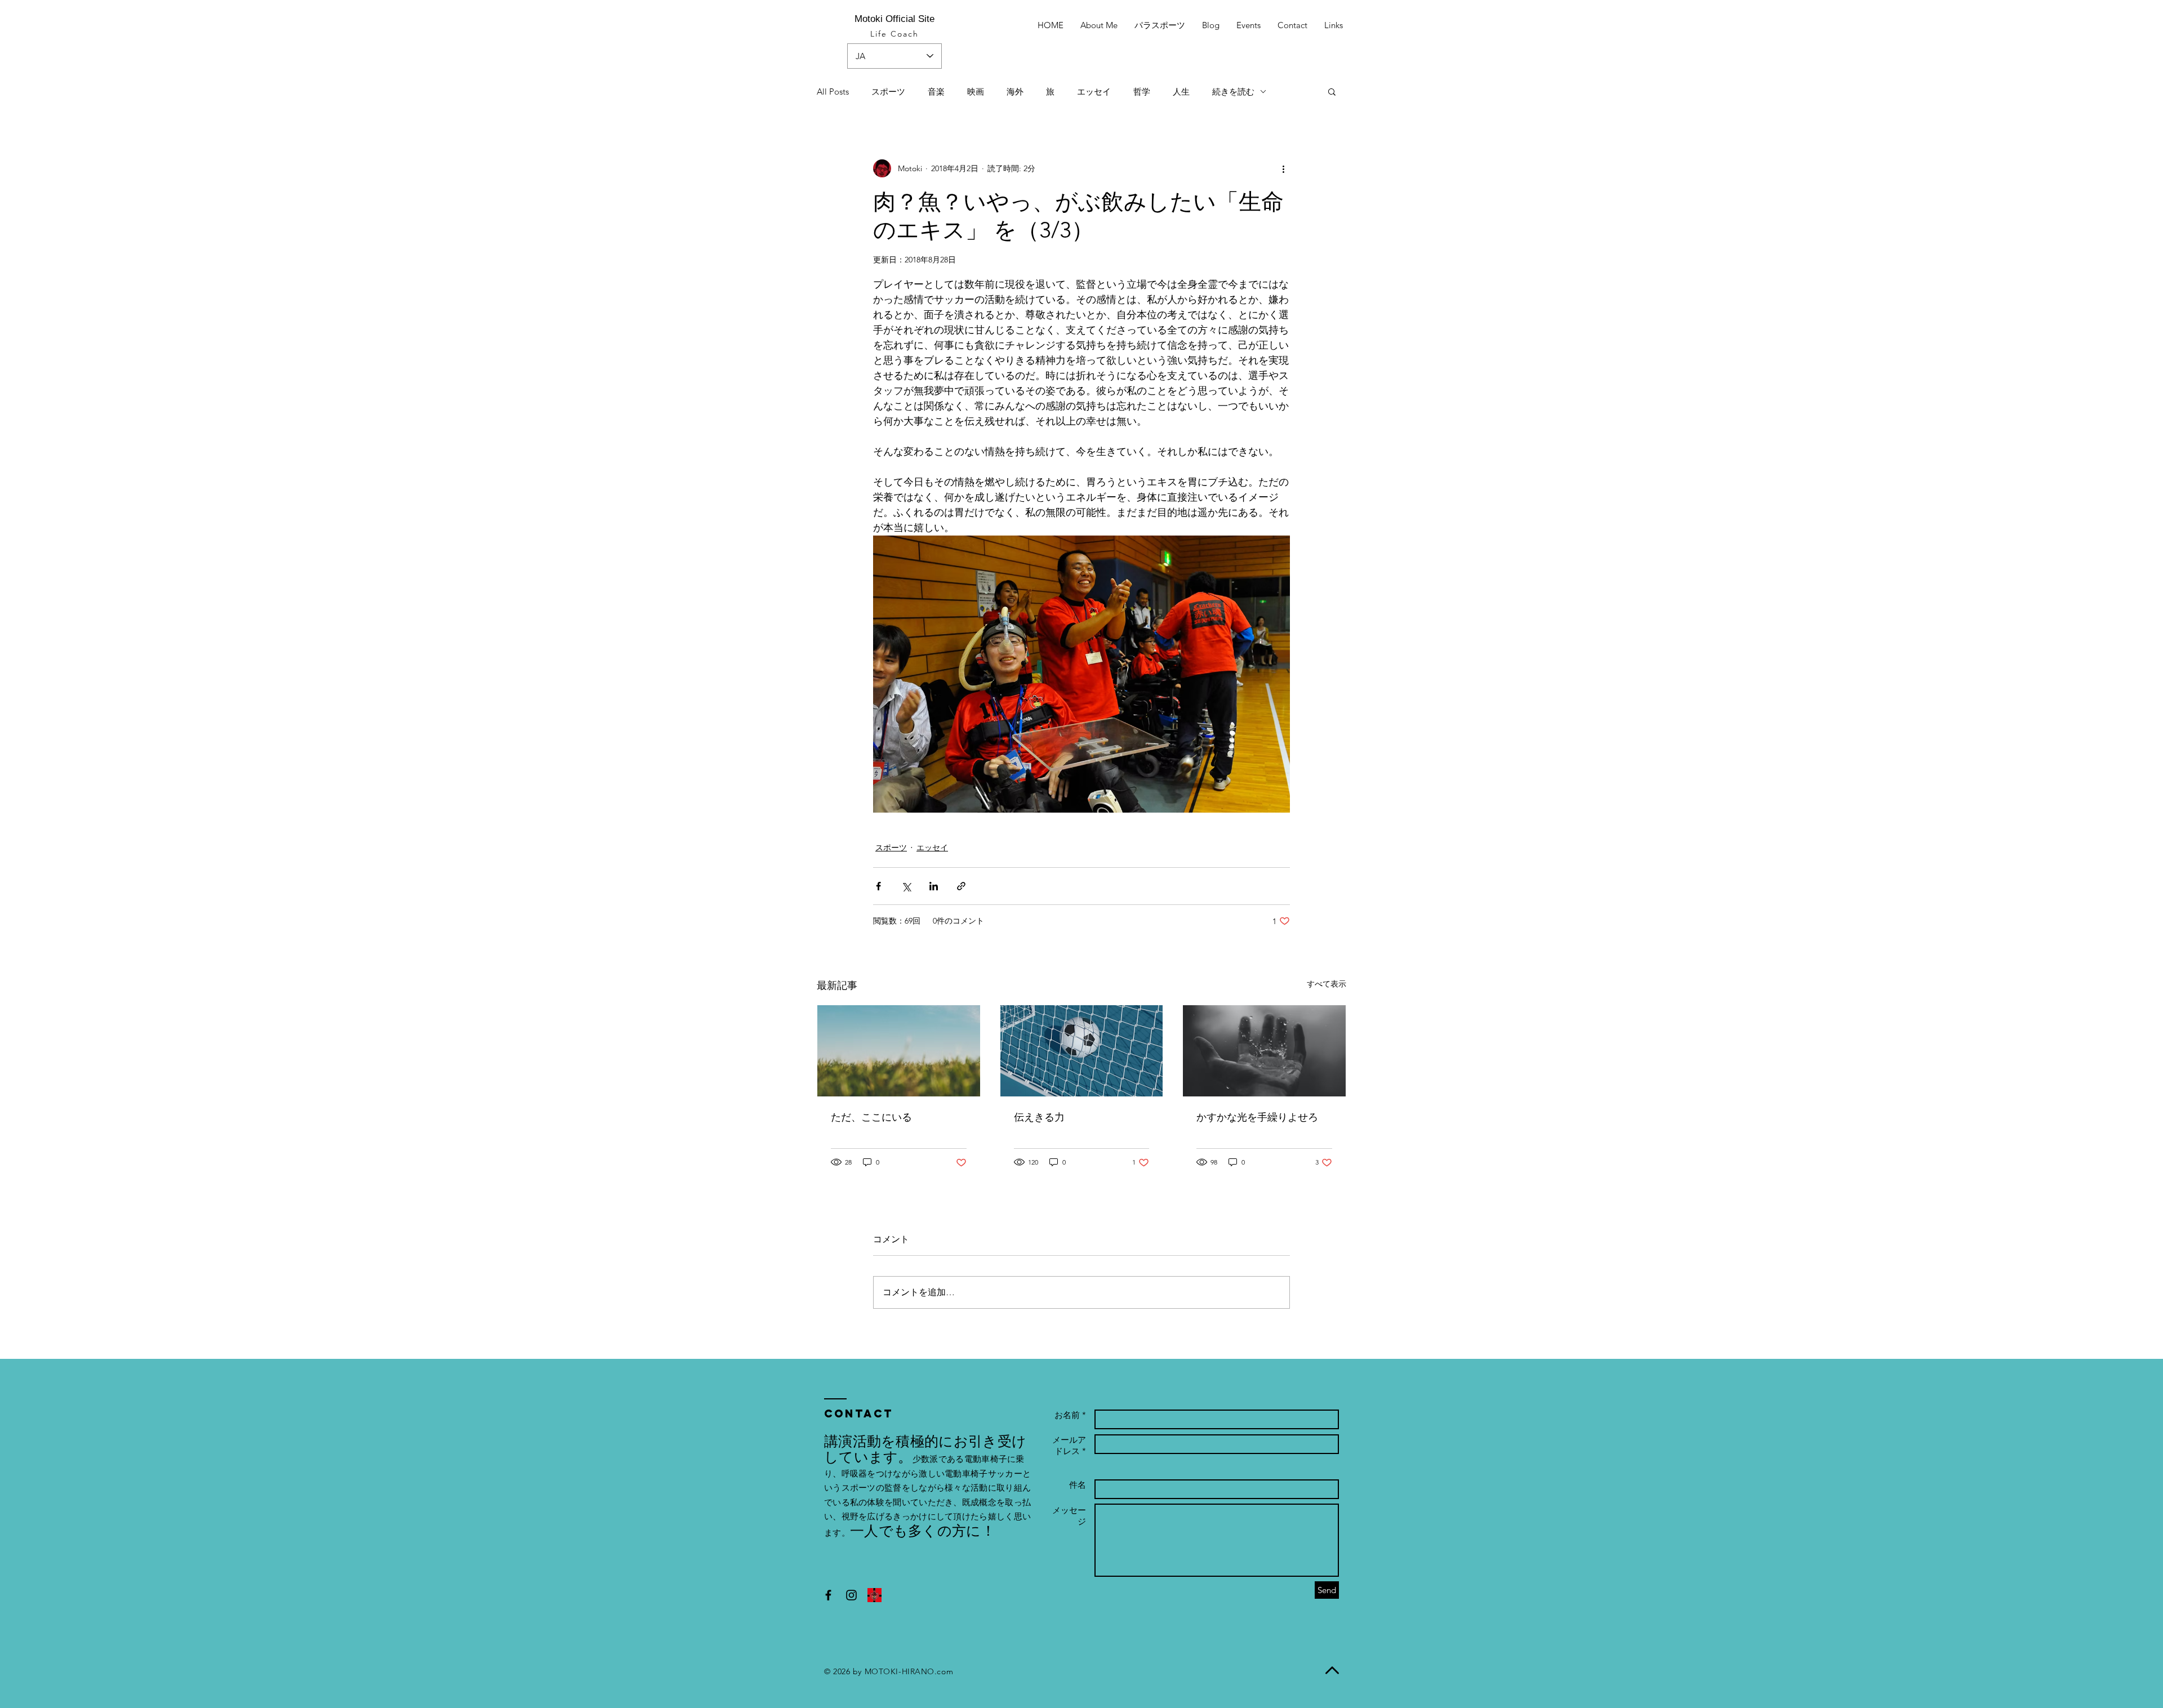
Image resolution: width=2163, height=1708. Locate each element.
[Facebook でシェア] (878, 886)
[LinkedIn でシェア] (934, 886)
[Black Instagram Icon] (851, 1595)
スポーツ (888, 92)
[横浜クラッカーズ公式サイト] (874, 1595)
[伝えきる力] (1082, 1051)
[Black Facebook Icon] (828, 1595)
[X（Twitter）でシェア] (906, 886)
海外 (1015, 92)
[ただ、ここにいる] (899, 1051)
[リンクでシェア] (961, 886)
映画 (976, 92)
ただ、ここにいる (871, 1117)
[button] (1332, 91)
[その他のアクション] (1283, 168)
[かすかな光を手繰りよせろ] (1264, 1051)
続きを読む (1233, 92)
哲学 (1142, 92)
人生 (1181, 92)
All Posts (833, 92)
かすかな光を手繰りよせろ (1257, 1117)
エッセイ (1094, 92)
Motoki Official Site (894, 19)
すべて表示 (1327, 984)
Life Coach (895, 34)
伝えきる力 (1039, 1117)
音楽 (936, 92)
